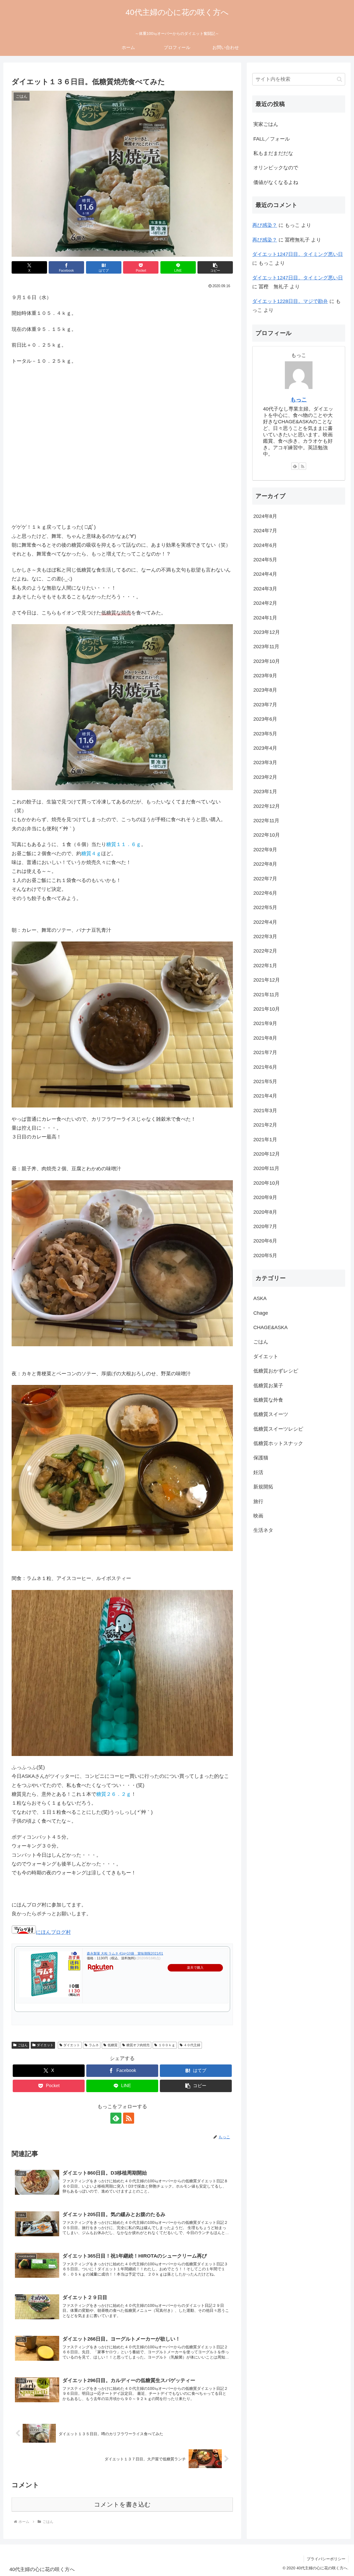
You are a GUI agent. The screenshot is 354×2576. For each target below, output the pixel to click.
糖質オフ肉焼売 (138, 2045)
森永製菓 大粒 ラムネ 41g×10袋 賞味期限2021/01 (125, 1954)
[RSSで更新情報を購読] (129, 2118)
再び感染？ (265, 225)
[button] (215, 267)
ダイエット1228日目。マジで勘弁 (290, 301)
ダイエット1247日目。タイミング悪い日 (298, 254)
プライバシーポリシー (326, 2559)
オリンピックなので (276, 168)
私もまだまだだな (273, 153)
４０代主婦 (192, 2045)
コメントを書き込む (122, 2504)
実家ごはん (266, 124)
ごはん (23, 2045)
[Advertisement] (122, 452)
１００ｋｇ (167, 2045)
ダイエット (45, 2045)
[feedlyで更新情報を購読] (116, 2118)
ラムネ (94, 2045)
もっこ (299, 399)
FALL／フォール (272, 139)
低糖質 (113, 2045)
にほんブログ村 (53, 1932)
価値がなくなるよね (276, 182)
